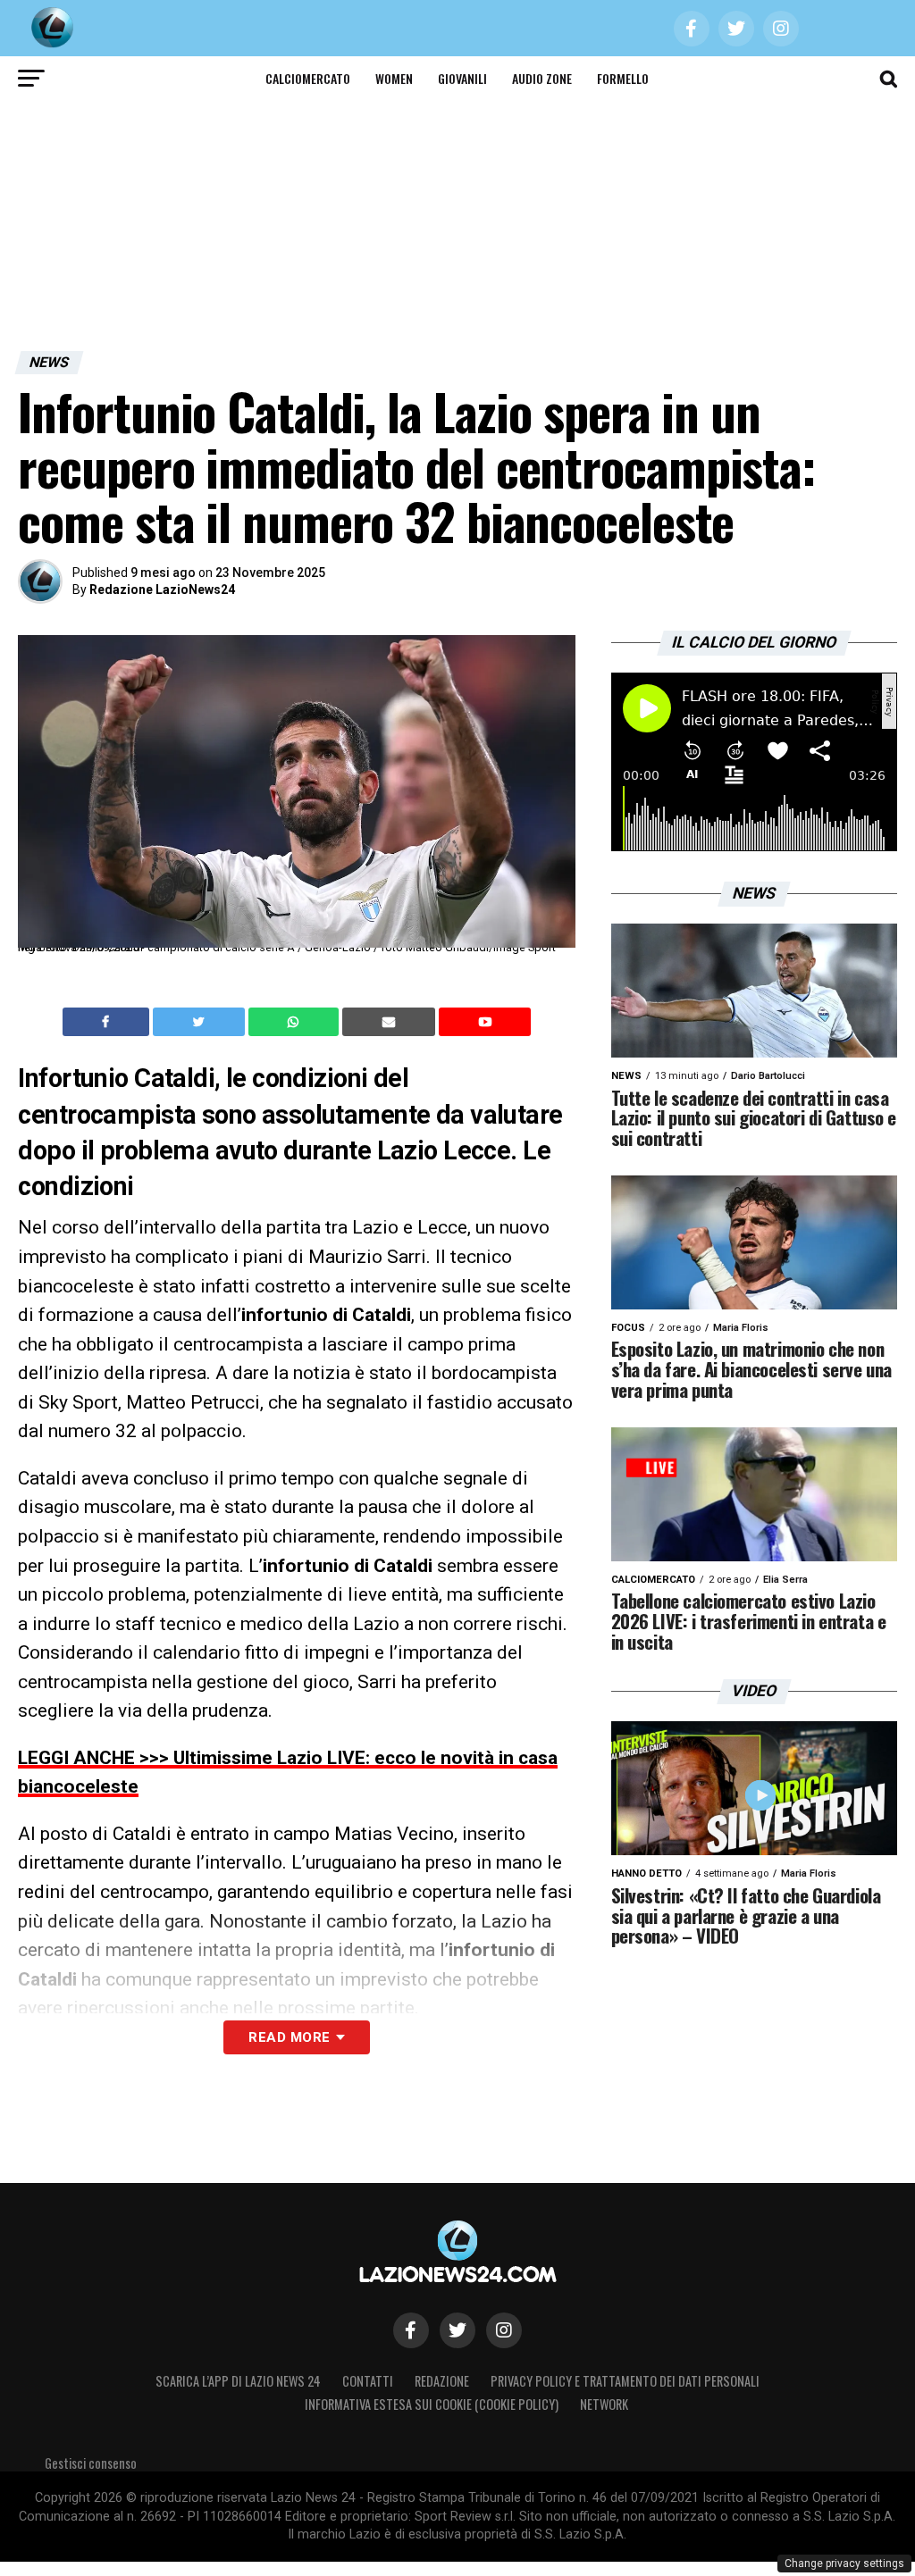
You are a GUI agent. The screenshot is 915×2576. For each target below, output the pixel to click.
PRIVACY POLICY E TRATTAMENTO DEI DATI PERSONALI (625, 2381)
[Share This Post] (296, 1022)
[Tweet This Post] (201, 1022)
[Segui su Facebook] (411, 2330)
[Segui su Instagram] (504, 2330)
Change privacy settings (844, 2563)
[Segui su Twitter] (457, 2330)
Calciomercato (308, 78)
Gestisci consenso (91, 2463)
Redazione (442, 2381)
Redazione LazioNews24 (162, 590)
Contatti (368, 2381)
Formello (623, 78)
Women (394, 78)
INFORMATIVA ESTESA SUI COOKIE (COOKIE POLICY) (432, 2404)
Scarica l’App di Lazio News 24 (238, 2381)
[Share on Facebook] (108, 1022)
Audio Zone (542, 78)
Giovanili (462, 78)
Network (604, 2404)
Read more (289, 2037)
